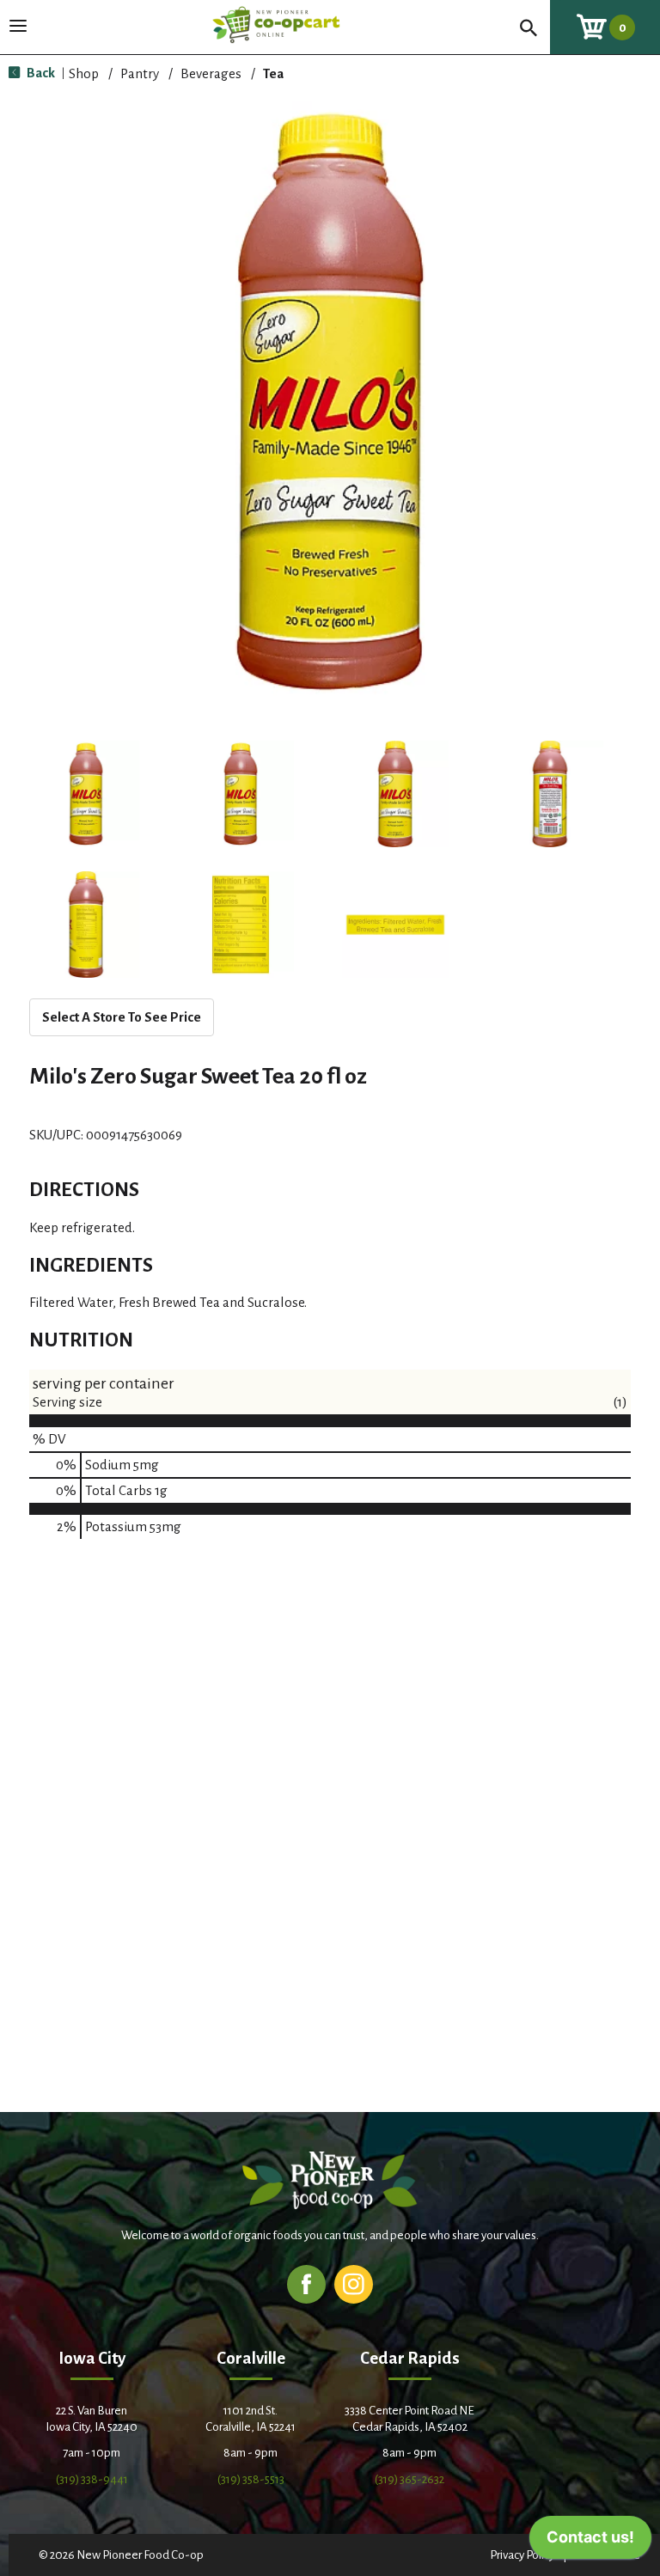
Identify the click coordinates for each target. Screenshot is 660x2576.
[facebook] (306, 2283)
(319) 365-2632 (409, 2479)
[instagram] (354, 2283)
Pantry (140, 73)
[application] (590, 2542)
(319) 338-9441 (92, 2479)
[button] (86, 794)
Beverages (211, 73)
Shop (84, 73)
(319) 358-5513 (251, 2479)
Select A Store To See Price (122, 1017)
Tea (273, 73)
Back (40, 73)
